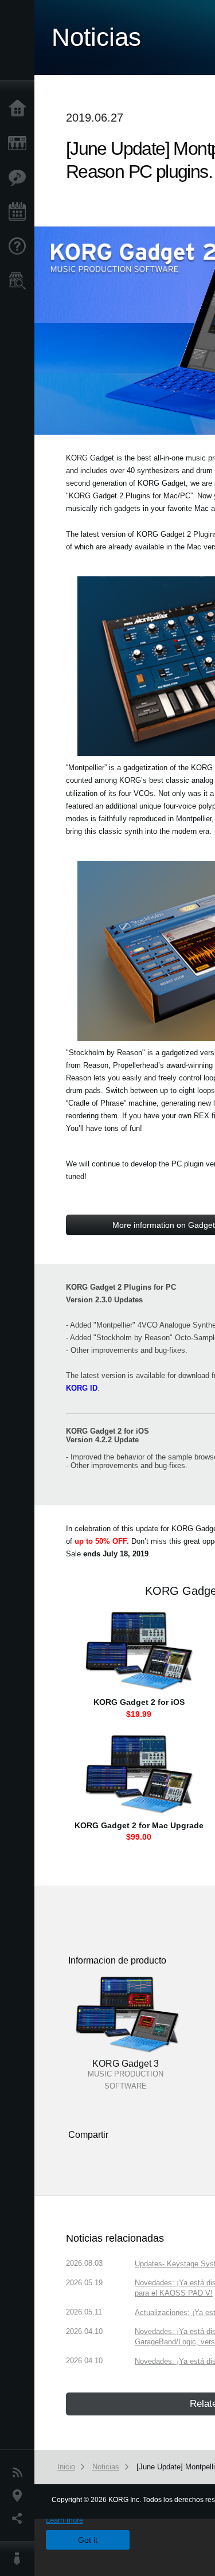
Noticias (20, 2473)
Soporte (20, 247)
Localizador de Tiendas (20, 284)
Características (20, 178)
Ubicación (20, 2496)
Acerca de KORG (20, 2559)
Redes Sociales (20, 2519)
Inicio (20, 109)
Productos (20, 143)
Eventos (20, 212)
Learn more (64, 2520)
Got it (88, 2540)
